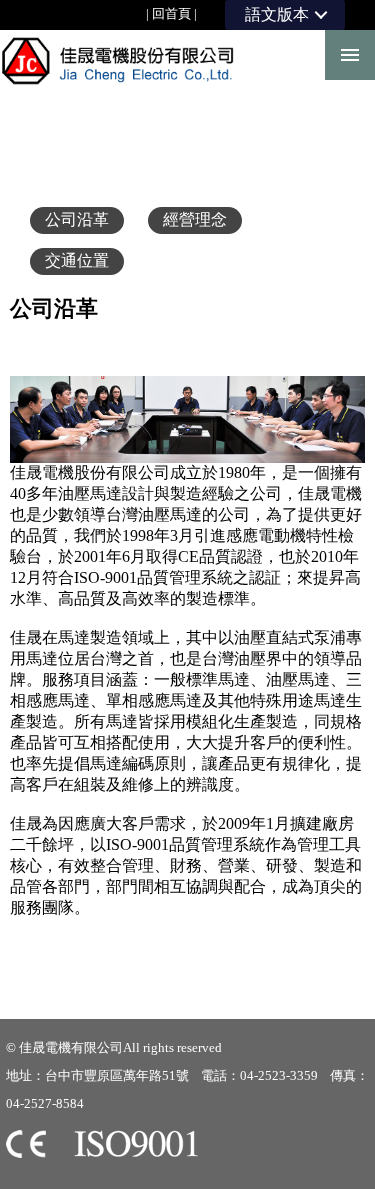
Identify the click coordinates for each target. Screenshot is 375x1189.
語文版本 (277, 14)
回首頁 (171, 13)
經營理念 (195, 219)
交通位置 (77, 260)
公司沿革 (77, 219)
